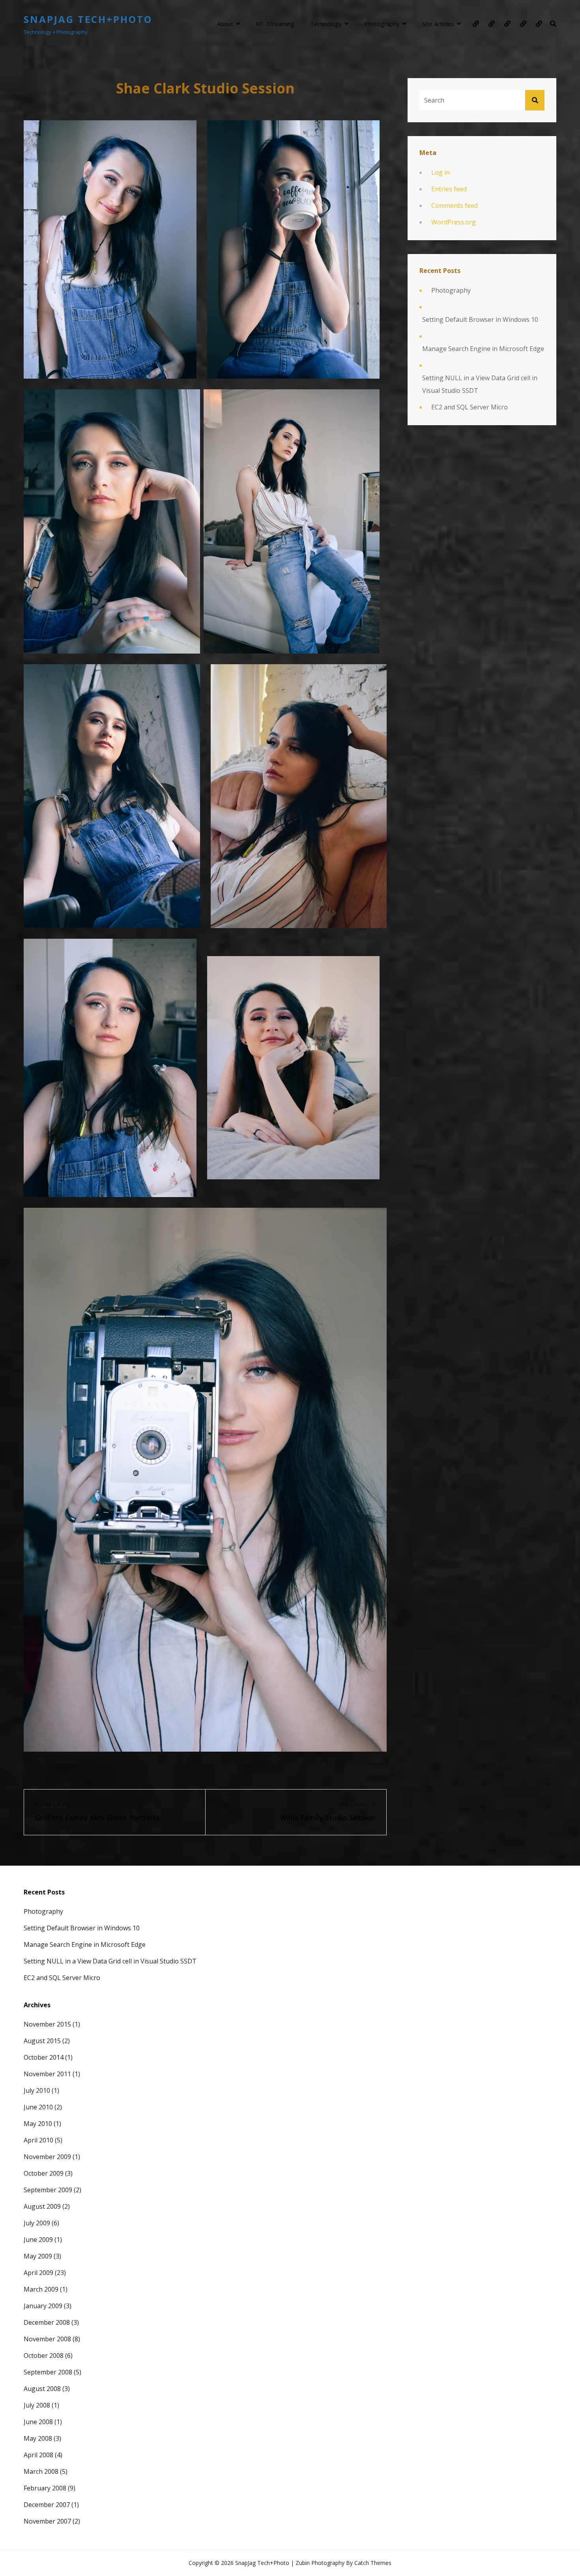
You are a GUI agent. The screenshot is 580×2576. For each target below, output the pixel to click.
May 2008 (38, 2438)
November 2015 (47, 2024)
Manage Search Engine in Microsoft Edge (483, 349)
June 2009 (38, 2240)
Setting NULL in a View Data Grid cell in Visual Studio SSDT (480, 384)
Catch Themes (373, 2563)
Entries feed (449, 189)
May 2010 (38, 2124)
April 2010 (38, 2140)
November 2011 (47, 2074)
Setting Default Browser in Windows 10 (480, 319)
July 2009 (37, 2223)
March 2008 (41, 2471)
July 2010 (37, 2090)
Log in (441, 172)
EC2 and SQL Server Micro (470, 407)
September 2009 (48, 2190)
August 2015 (42, 2041)
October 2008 (44, 2356)
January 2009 (43, 2306)
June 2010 (38, 2107)
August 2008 (42, 2389)
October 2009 (44, 2173)
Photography (382, 24)
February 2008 (45, 2488)
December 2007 (47, 2505)
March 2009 (41, 2289)
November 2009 (47, 2157)
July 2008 (37, 2405)
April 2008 (38, 2455)
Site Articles (438, 24)
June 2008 (38, 2422)
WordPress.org (454, 222)
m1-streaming (275, 24)
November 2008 (47, 2339)
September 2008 (48, 2372)
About (225, 24)
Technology (326, 24)
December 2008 (47, 2322)
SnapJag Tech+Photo (88, 19)
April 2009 (38, 2273)
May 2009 (38, 2256)
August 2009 (42, 2206)
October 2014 (44, 2057)
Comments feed (455, 205)
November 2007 (47, 2521)
